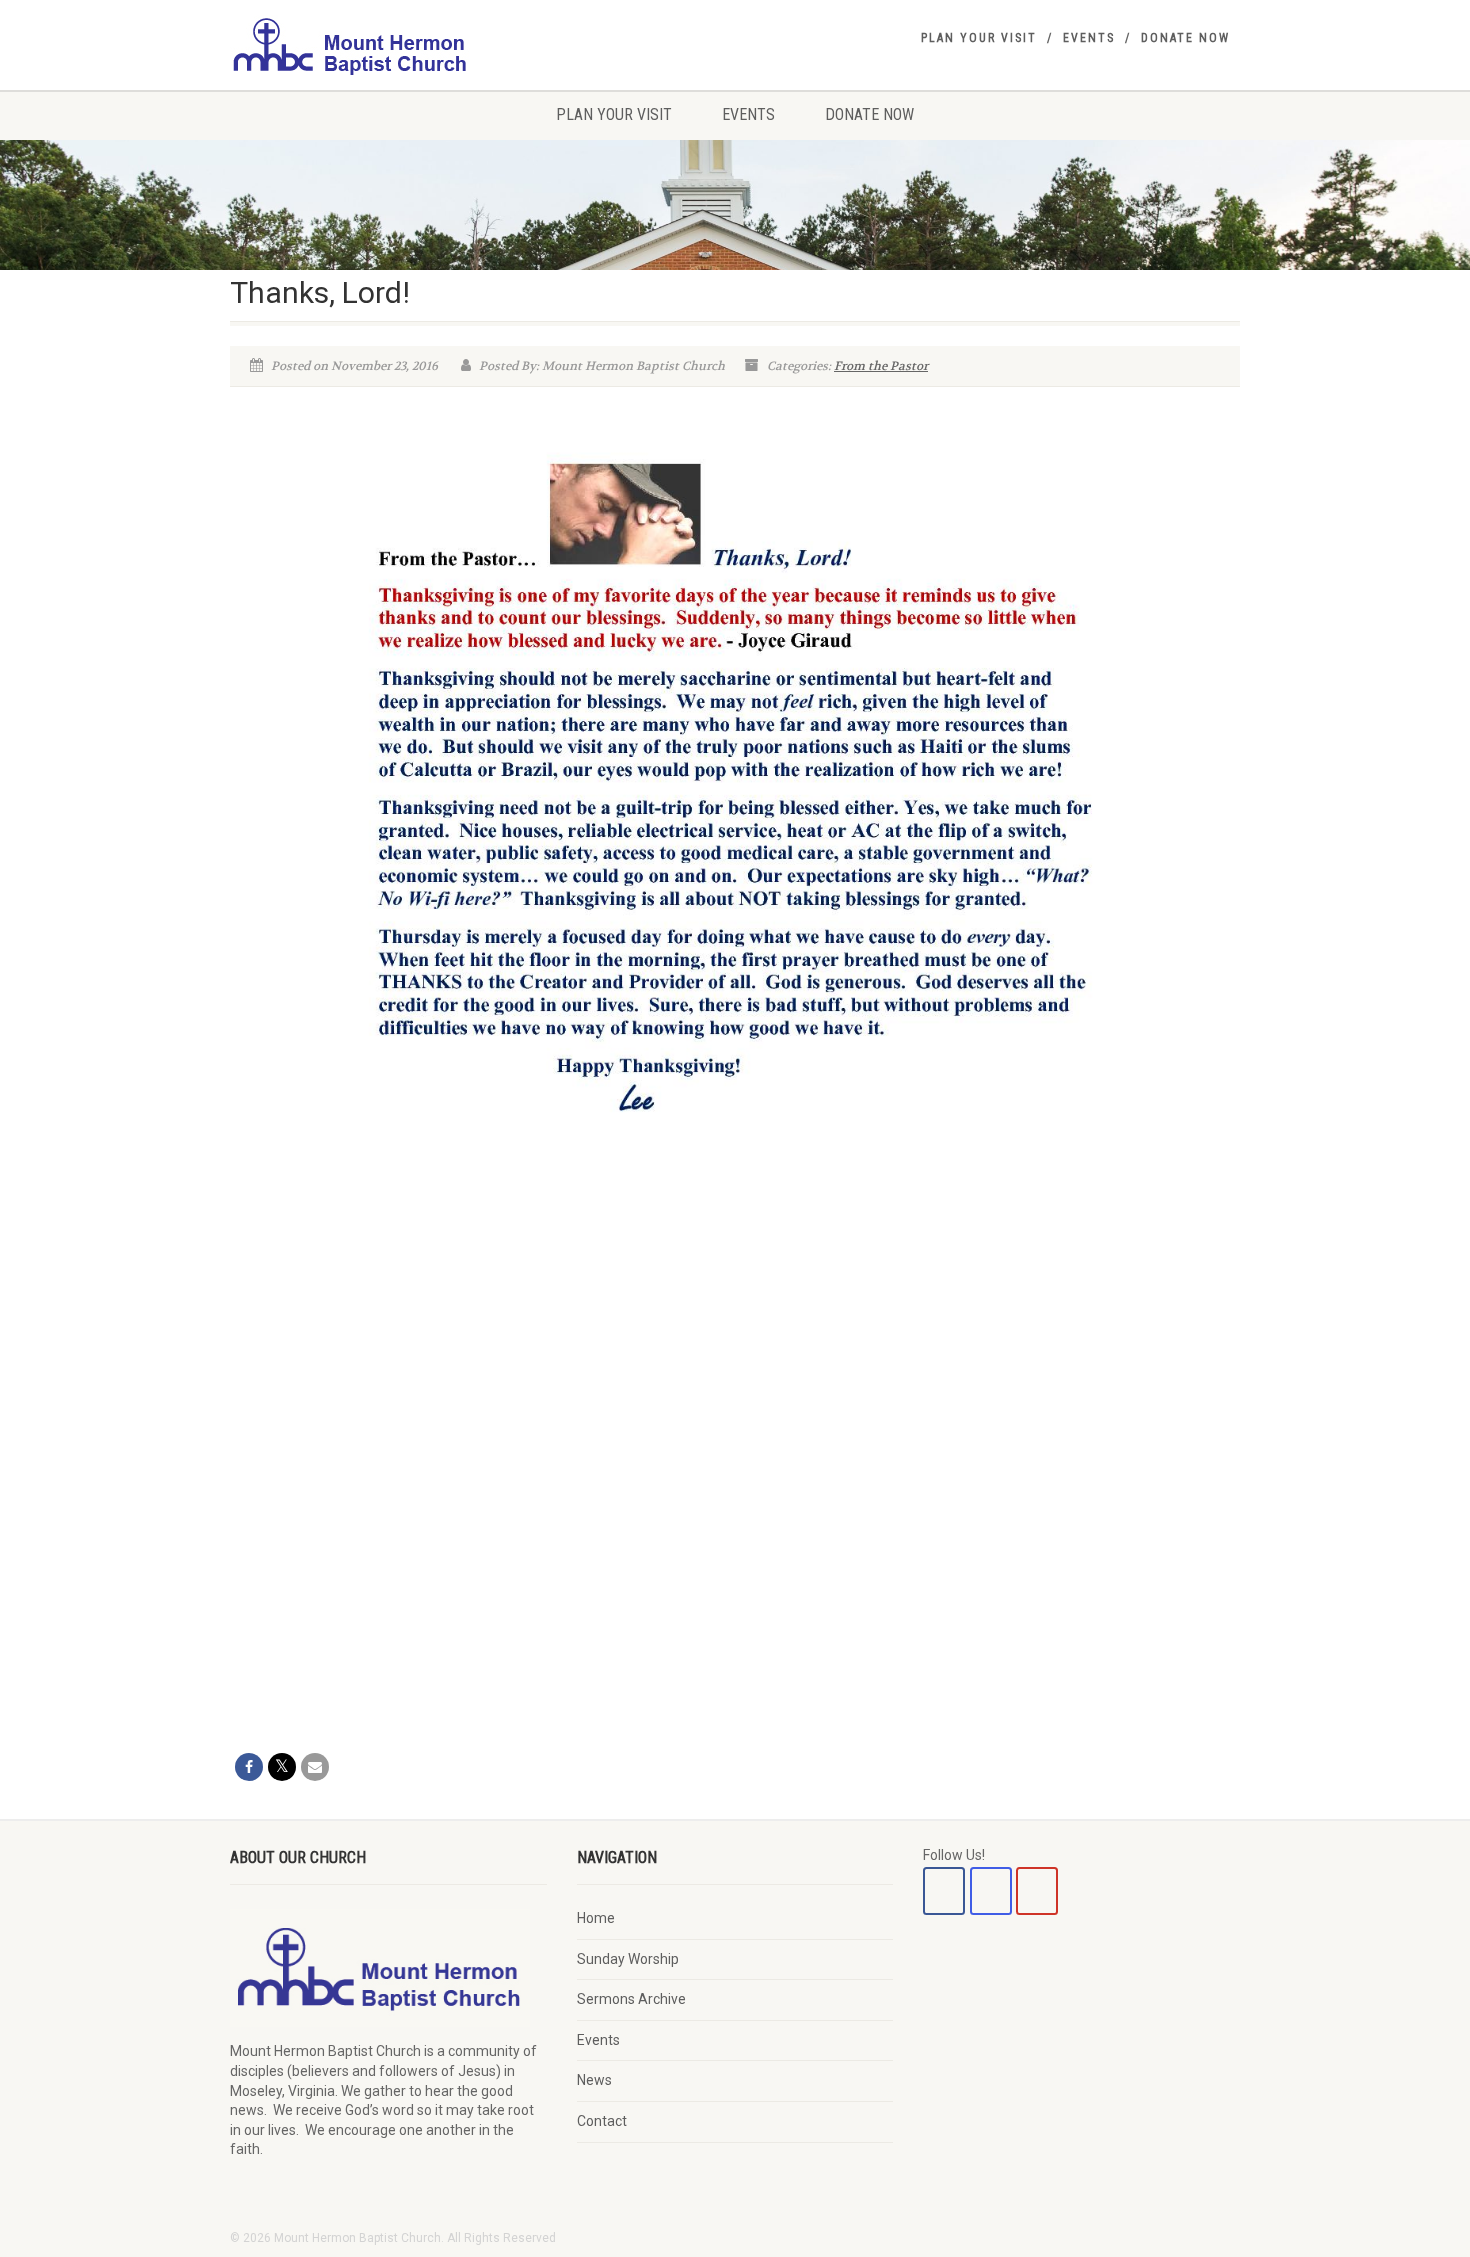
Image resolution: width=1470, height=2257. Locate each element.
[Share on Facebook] (249, 1767)
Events (1089, 38)
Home (596, 1918)
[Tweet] (282, 1767)
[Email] (315, 1767)
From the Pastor (881, 366)
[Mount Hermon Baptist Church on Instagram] (991, 1891)
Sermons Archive (631, 1999)
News (594, 2080)
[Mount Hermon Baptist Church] (388, 45)
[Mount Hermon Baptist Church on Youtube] (1037, 1891)
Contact (602, 2121)
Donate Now (1185, 38)
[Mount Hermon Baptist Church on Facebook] (944, 1891)
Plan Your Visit (979, 38)
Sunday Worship (628, 1959)
